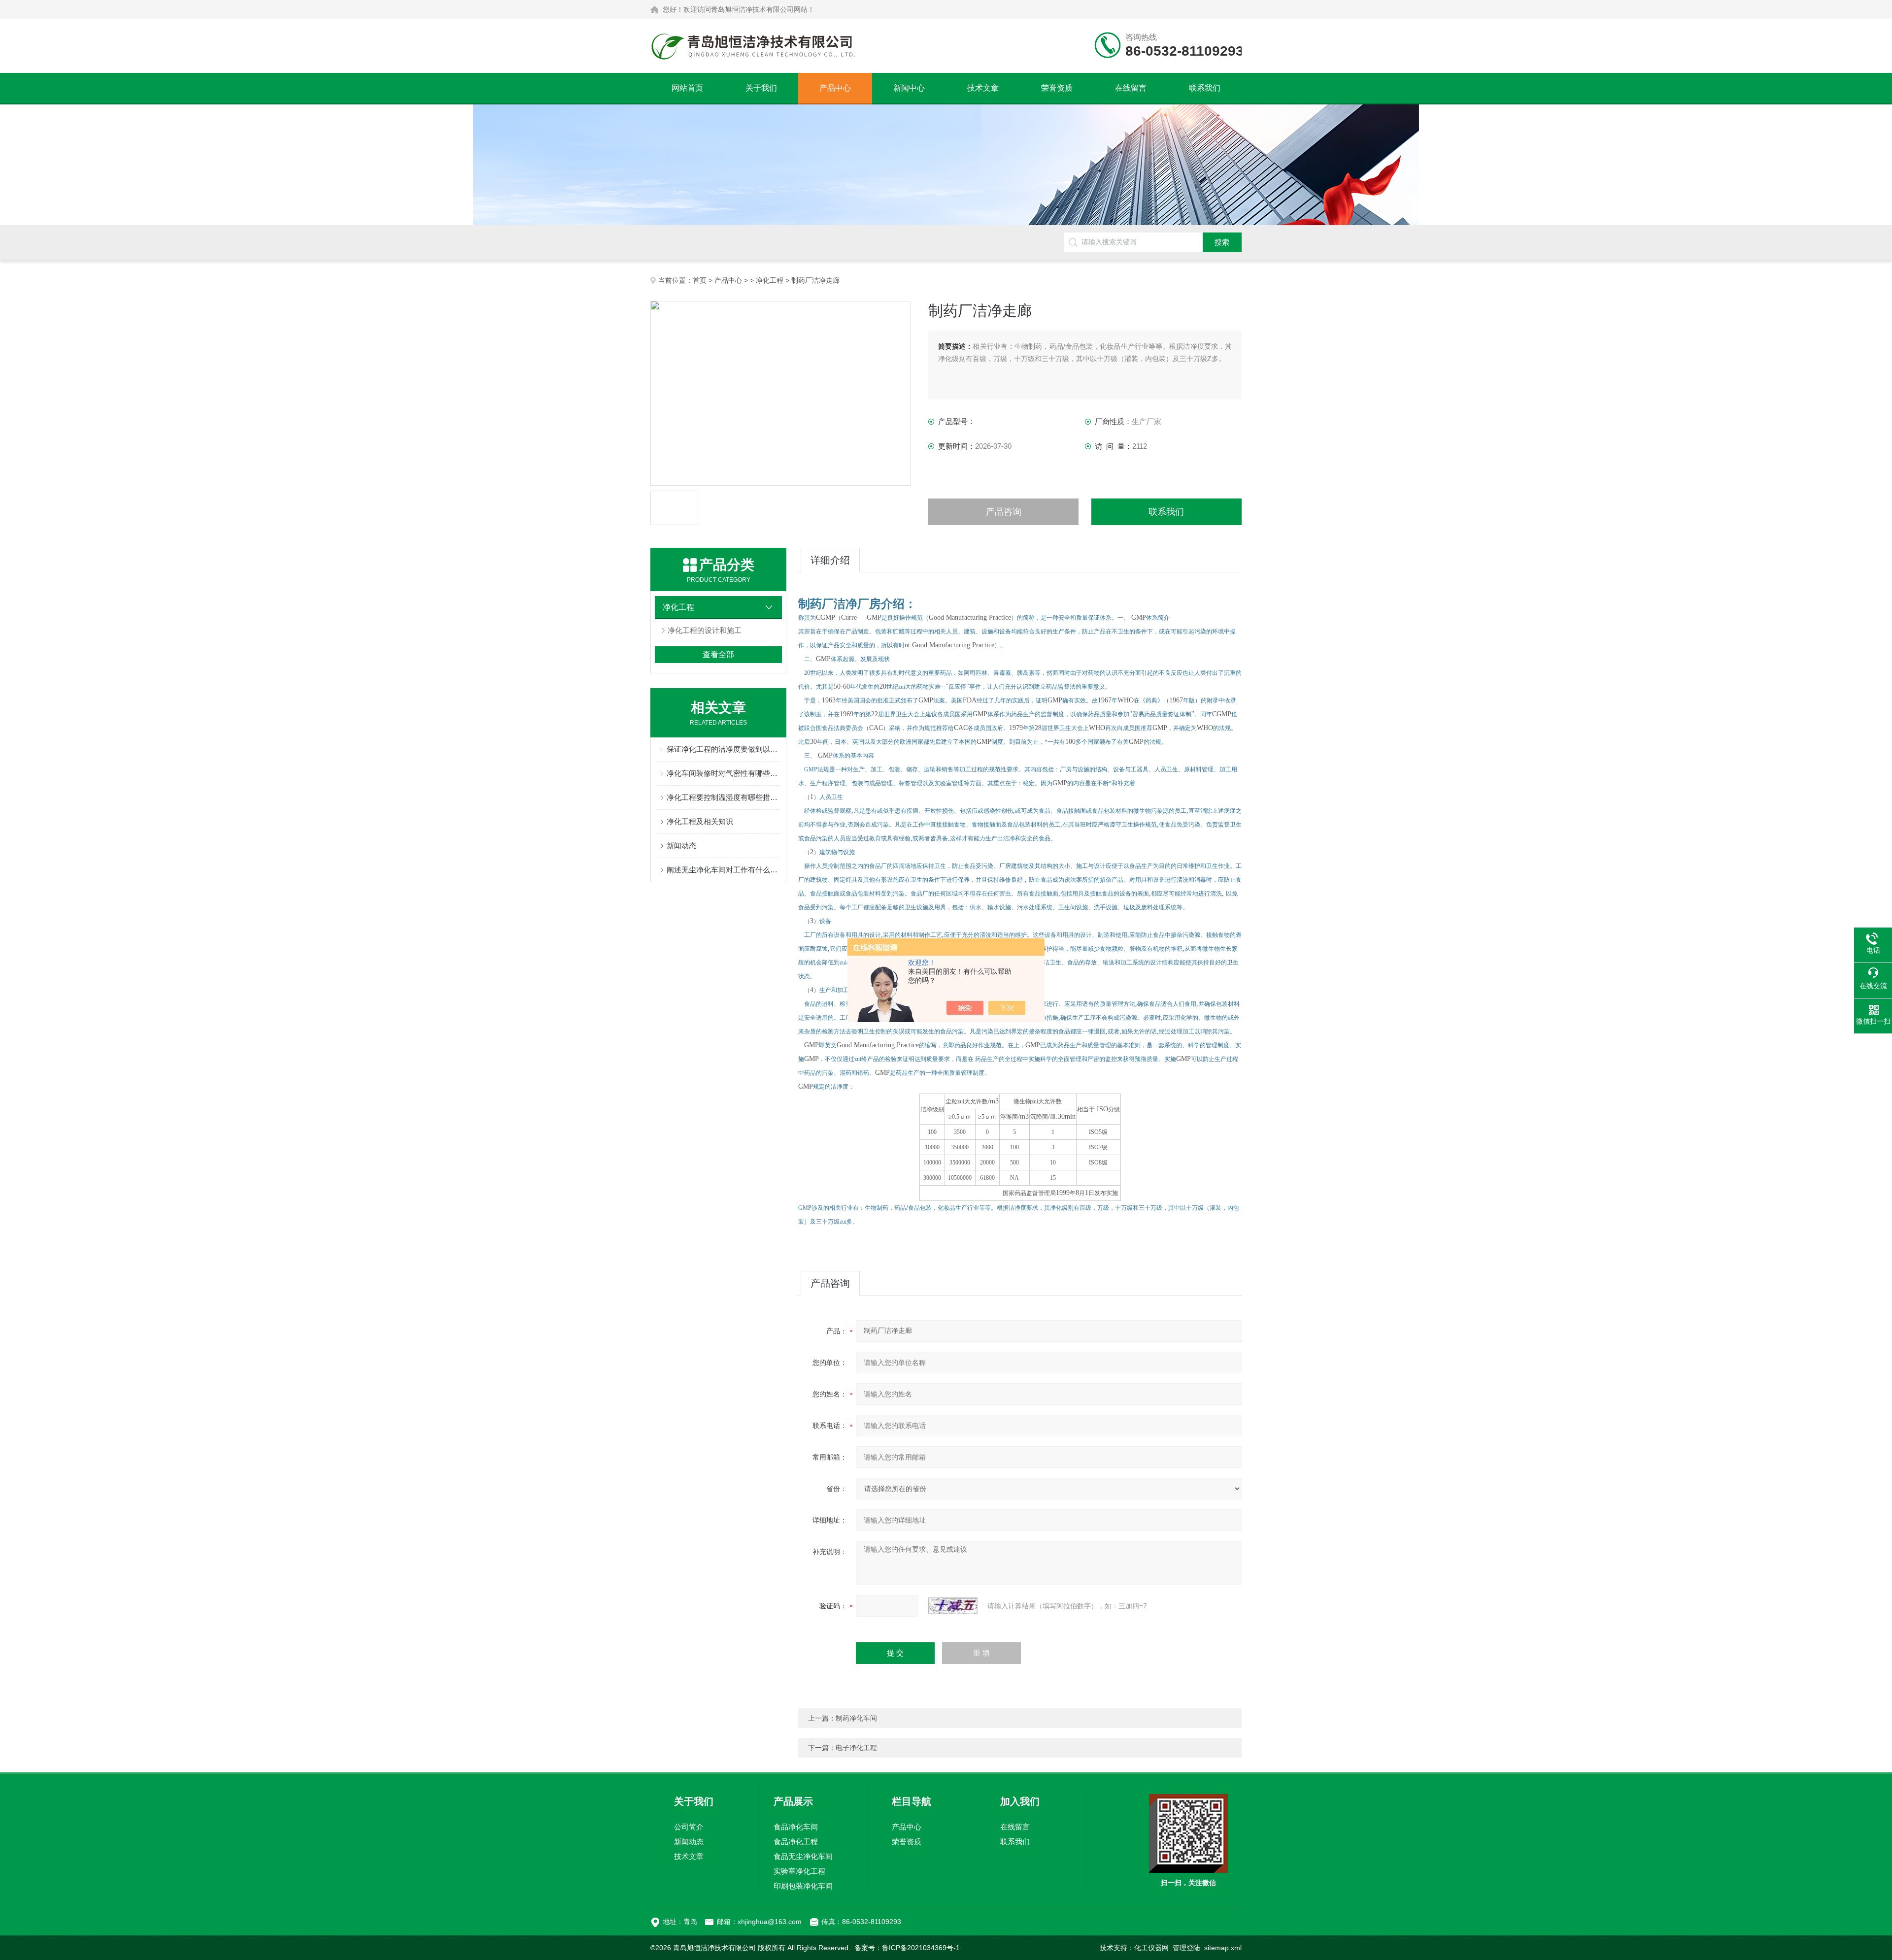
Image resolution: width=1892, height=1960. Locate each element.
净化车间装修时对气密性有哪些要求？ (723, 773)
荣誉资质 (1057, 88)
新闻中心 (909, 88)
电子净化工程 (856, 1748)
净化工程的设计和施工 (705, 630)
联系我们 (1205, 88)
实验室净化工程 (799, 1871)
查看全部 (718, 654)
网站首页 (687, 88)
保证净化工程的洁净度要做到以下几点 (723, 749)
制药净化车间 (856, 1718)
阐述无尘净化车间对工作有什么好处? (723, 870)
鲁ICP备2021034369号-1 (921, 1948)
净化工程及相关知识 (700, 821)
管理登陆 (1186, 1948)
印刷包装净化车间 (803, 1886)
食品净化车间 (796, 1827)
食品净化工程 (796, 1842)
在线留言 (1131, 88)
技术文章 (983, 88)
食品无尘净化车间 (803, 1856)
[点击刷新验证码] (953, 1606)
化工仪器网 (1151, 1948)
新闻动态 (681, 846)
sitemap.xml (1223, 1948)
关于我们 (761, 88)
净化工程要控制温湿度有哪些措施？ (723, 797)
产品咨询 (1004, 512)
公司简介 (689, 1827)
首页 (700, 280)
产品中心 (835, 88)
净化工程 (770, 280)
